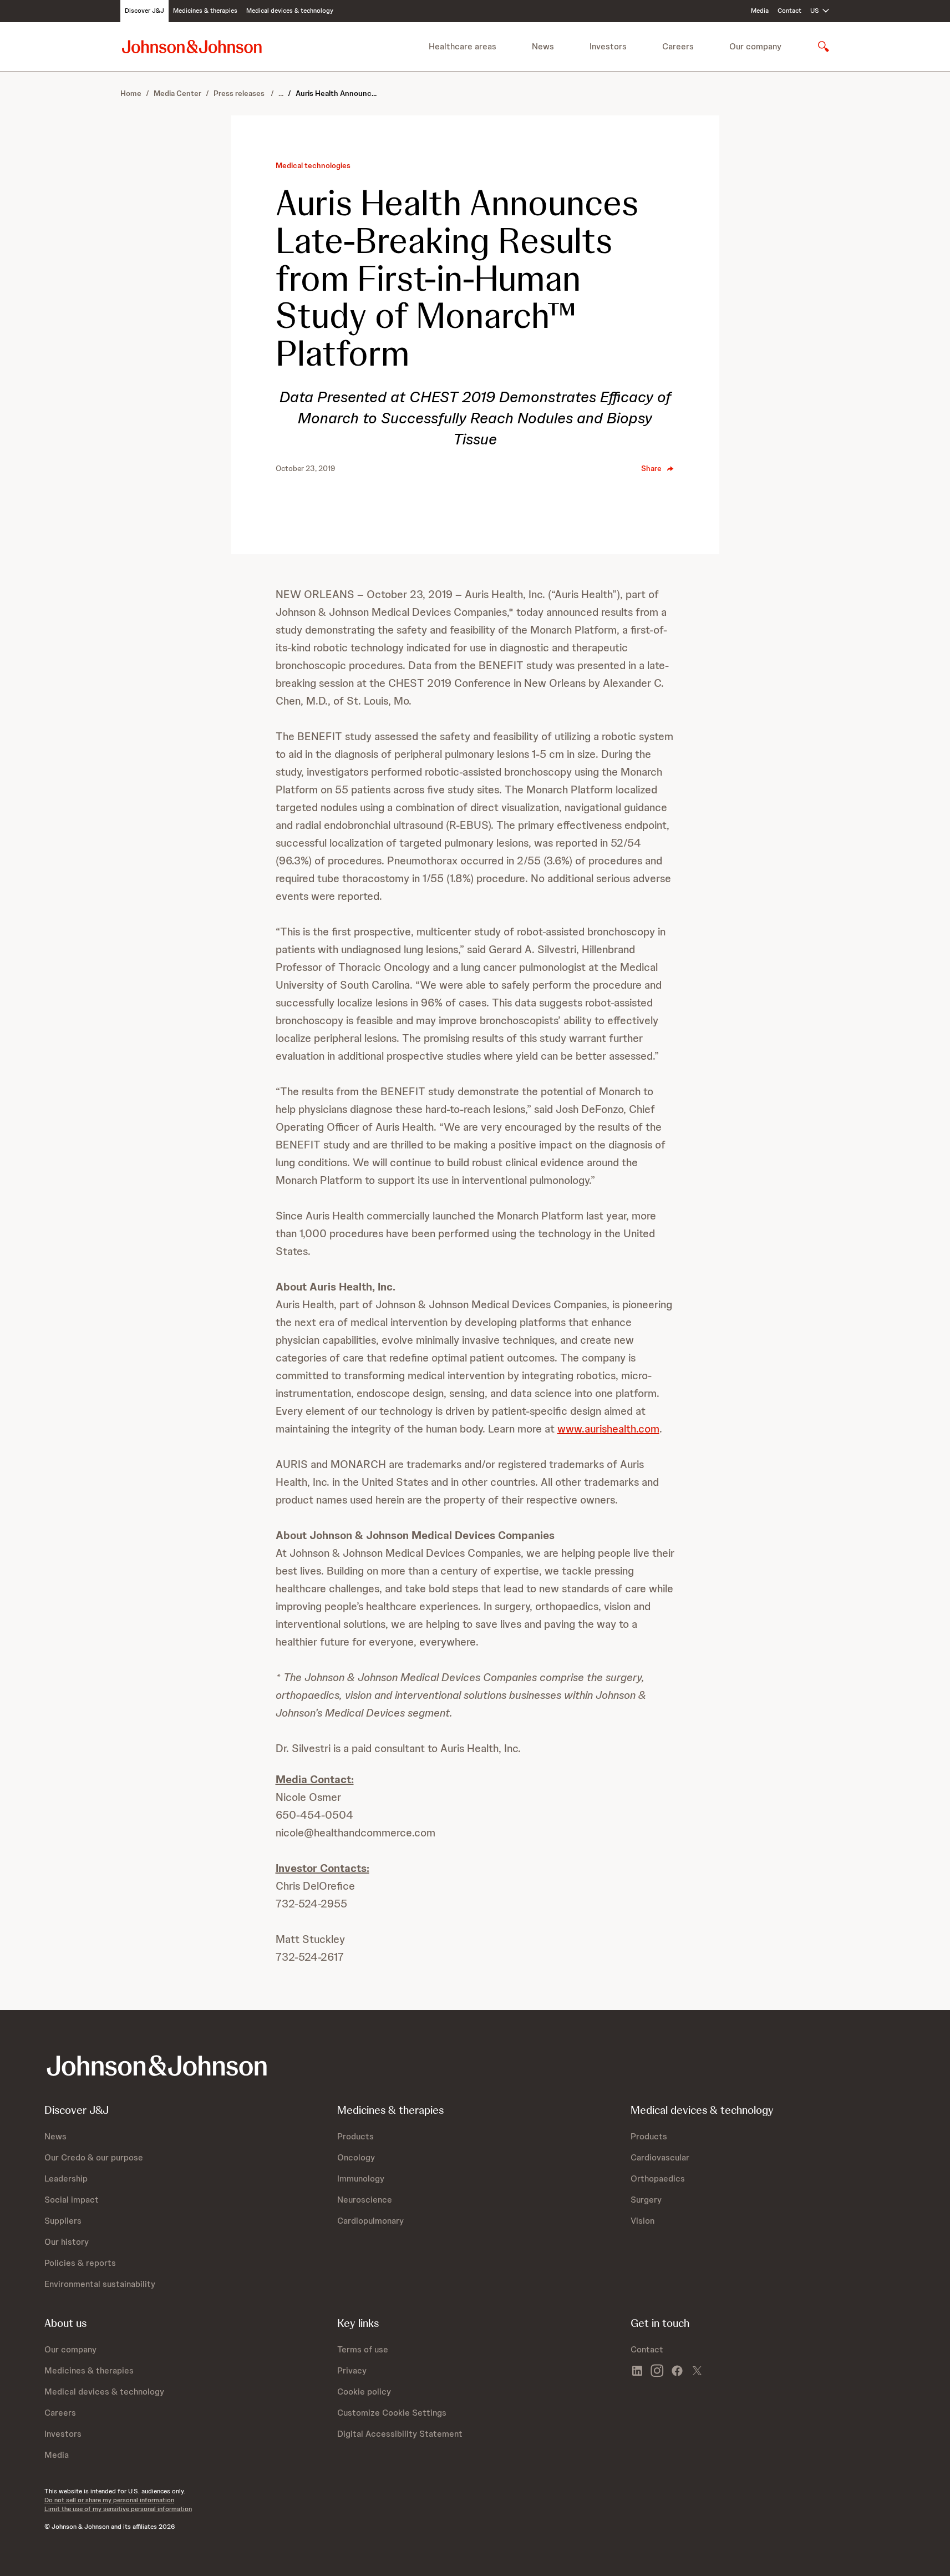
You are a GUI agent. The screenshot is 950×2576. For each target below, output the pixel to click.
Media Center (177, 93)
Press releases (240, 93)
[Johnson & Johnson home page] (192, 46)
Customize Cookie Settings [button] (392, 2413)
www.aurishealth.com (608, 1429)
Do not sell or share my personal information (109, 2500)
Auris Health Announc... (336, 93)
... (281, 93)
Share (651, 468)
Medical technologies (313, 165)
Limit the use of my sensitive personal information (118, 2509)
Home (131, 93)
